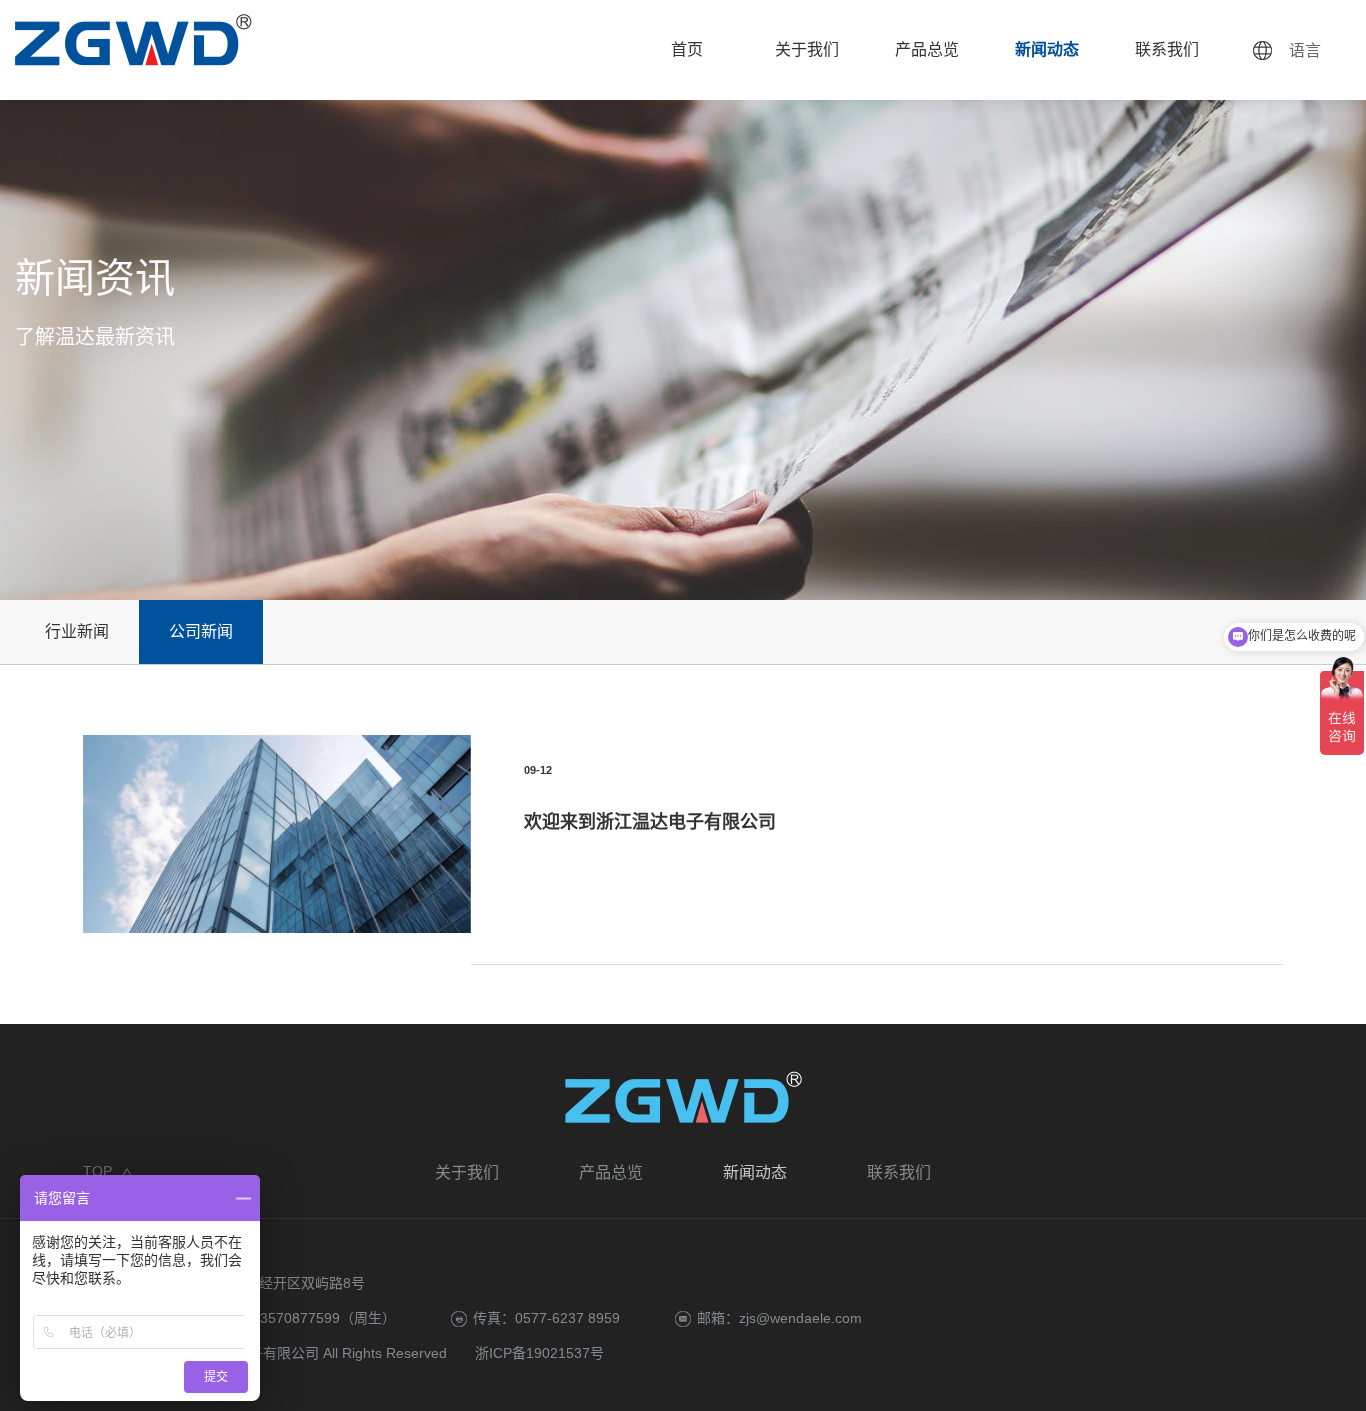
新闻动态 (1047, 49)
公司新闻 (201, 631)
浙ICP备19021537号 (539, 1353)
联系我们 (1167, 49)
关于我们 (807, 49)
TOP (97, 1171)
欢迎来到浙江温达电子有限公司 (650, 822)
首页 (687, 49)
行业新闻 (77, 631)
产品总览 (927, 49)
